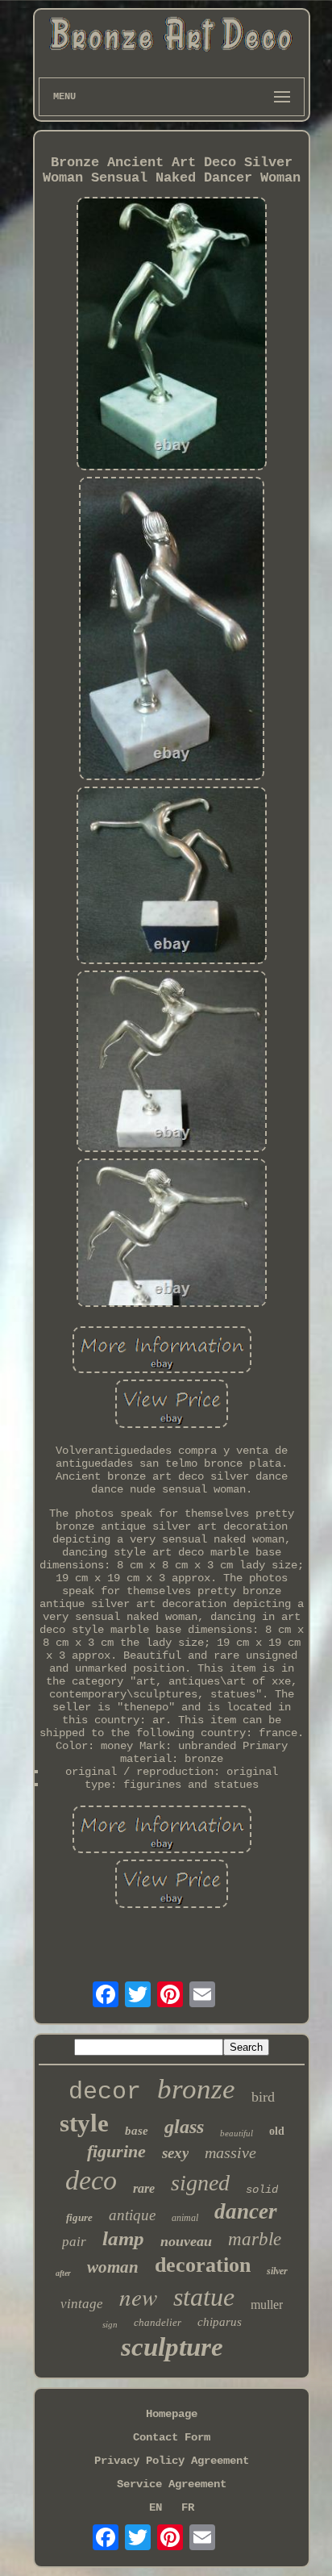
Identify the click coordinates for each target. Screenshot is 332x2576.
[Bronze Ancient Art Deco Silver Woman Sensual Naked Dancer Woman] (172, 335)
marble (255, 2239)
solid (262, 2190)
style (84, 2123)
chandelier (158, 2322)
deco (91, 2180)
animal (185, 2218)
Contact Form (172, 2437)
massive (230, 2152)
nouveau (186, 2241)
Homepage (172, 2414)
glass (184, 2127)
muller (267, 2305)
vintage (82, 2304)
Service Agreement (172, 2484)
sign (110, 2324)
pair (74, 2242)
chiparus (220, 2322)
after (63, 2273)
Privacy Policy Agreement (172, 2461)
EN (156, 2507)
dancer (246, 2211)
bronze (196, 2089)
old (277, 2131)
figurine (116, 2151)
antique (132, 2215)
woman (113, 2267)
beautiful (237, 2133)
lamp (123, 2238)
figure (79, 2217)
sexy (175, 2153)
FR (188, 2507)
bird (263, 2097)
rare (144, 2188)
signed (200, 2183)
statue (204, 2297)
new (138, 2296)
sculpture (172, 2347)
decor (105, 2092)
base (137, 2131)
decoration (203, 2265)
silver (277, 2271)
